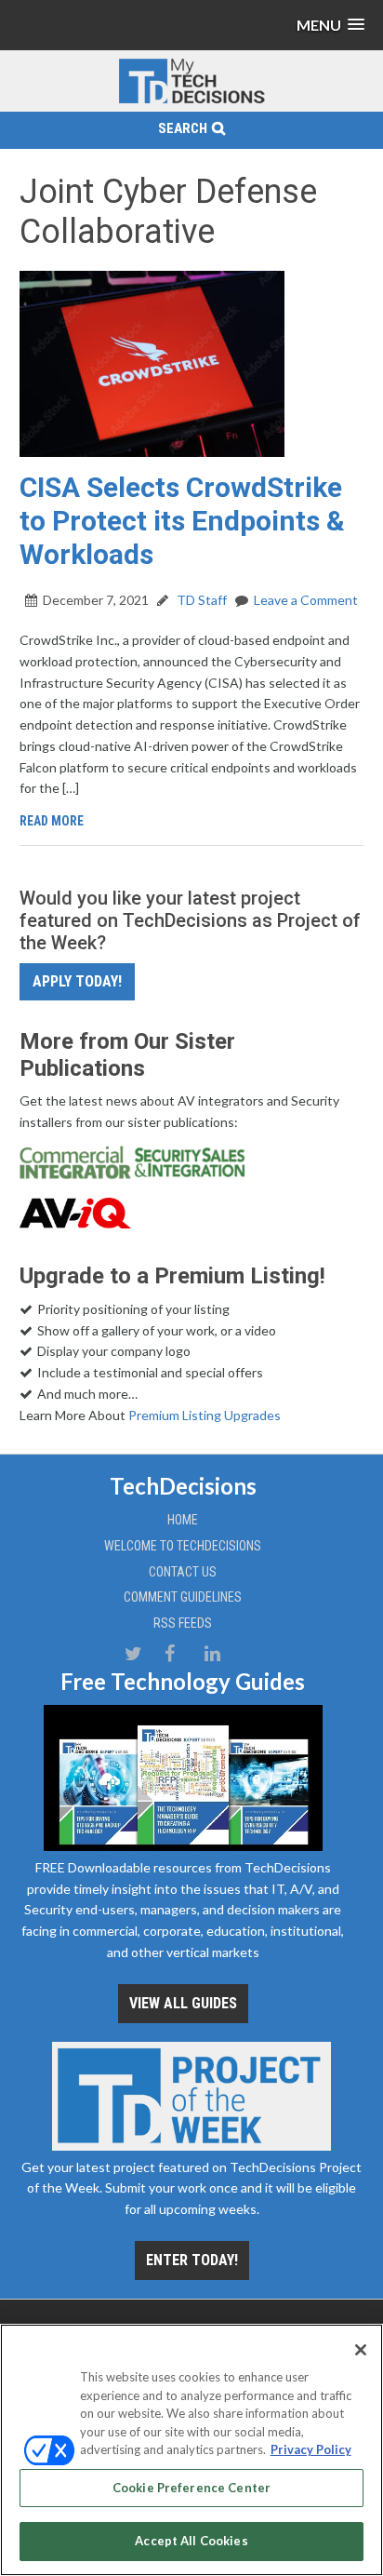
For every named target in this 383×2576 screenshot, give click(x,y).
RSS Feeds (183, 1623)
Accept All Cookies (191, 2541)
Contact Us (183, 1572)
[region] (191, 2450)
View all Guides (183, 2003)
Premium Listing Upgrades (205, 1415)
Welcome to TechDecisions (183, 1546)
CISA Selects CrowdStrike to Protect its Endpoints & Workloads (182, 521)
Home (183, 1520)
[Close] (361, 2350)
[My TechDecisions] (191, 100)
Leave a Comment (306, 600)
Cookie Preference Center (191, 2488)
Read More (52, 821)
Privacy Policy (311, 2449)
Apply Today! (77, 981)
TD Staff (200, 600)
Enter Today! (192, 2260)
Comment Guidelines (183, 1597)
